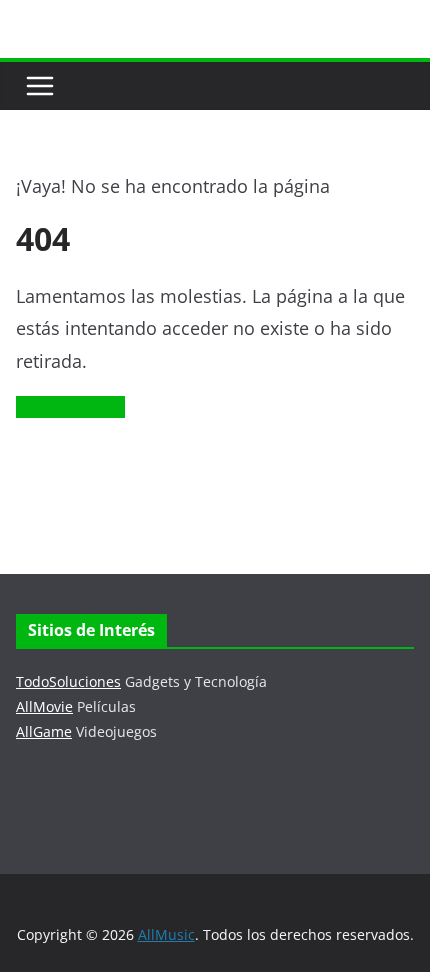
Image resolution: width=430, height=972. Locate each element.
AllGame (44, 731)
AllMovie (44, 706)
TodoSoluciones (68, 681)
